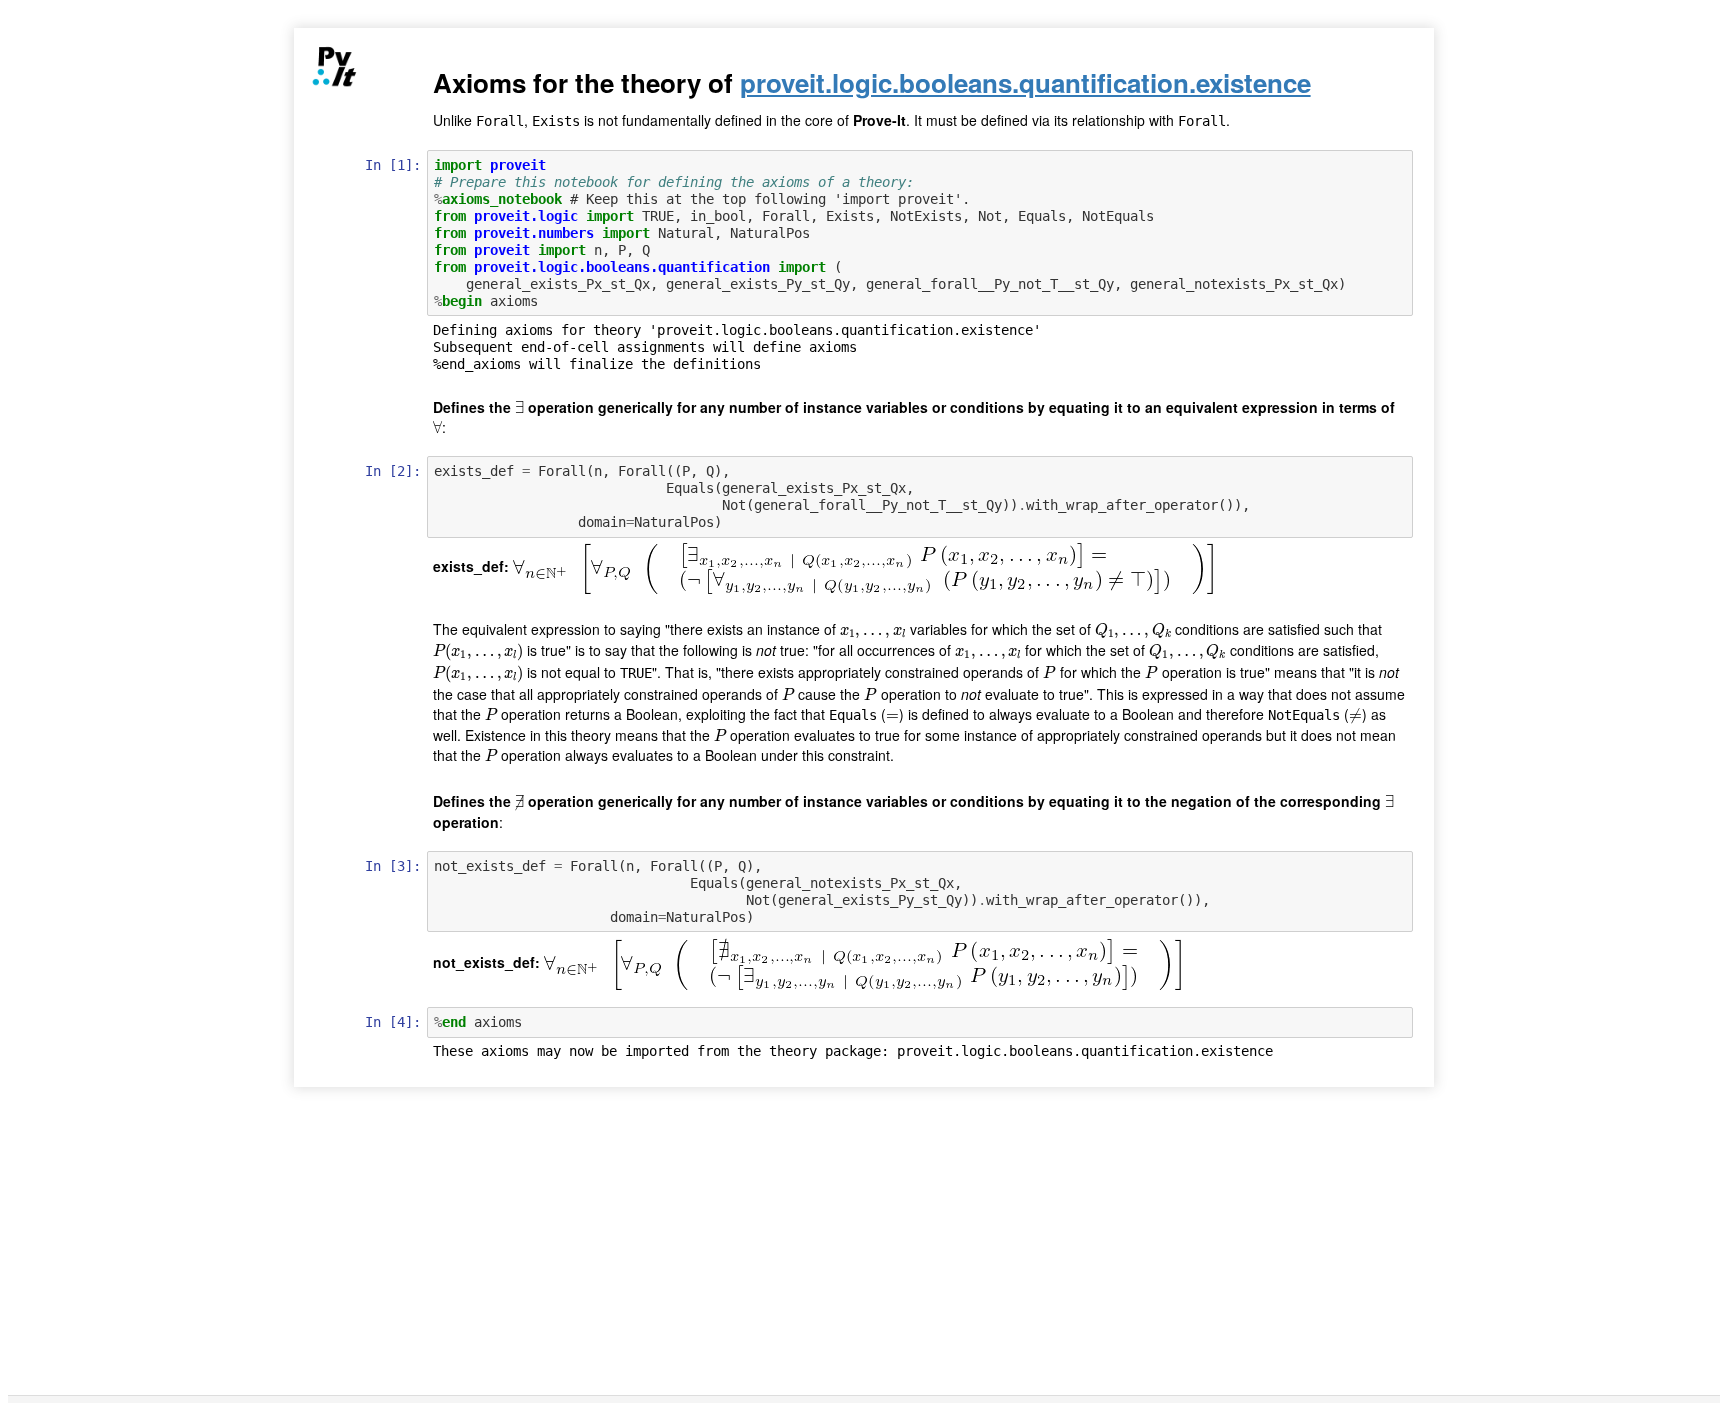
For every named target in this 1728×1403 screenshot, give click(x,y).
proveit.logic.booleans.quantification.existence (1025, 82)
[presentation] (519, 407)
